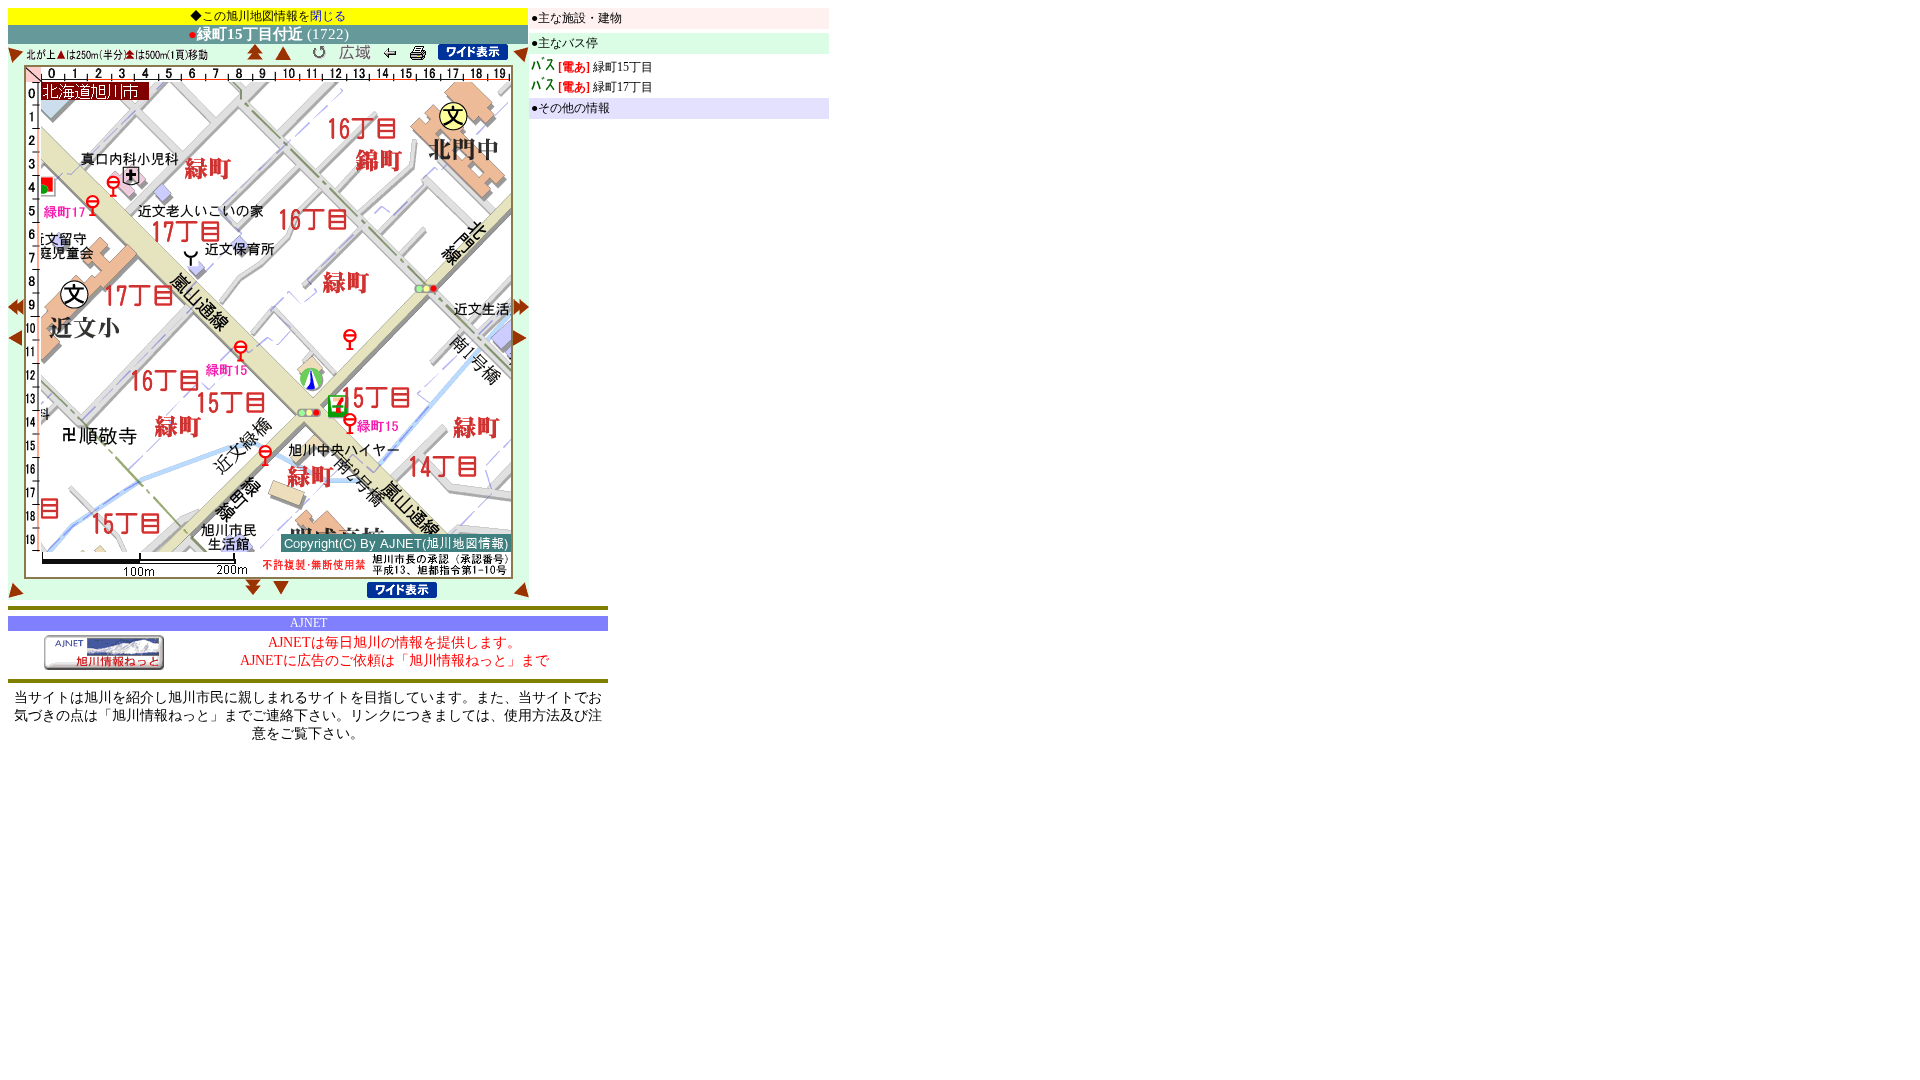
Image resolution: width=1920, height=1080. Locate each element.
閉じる (328, 16)
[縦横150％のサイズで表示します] (473, 52)
